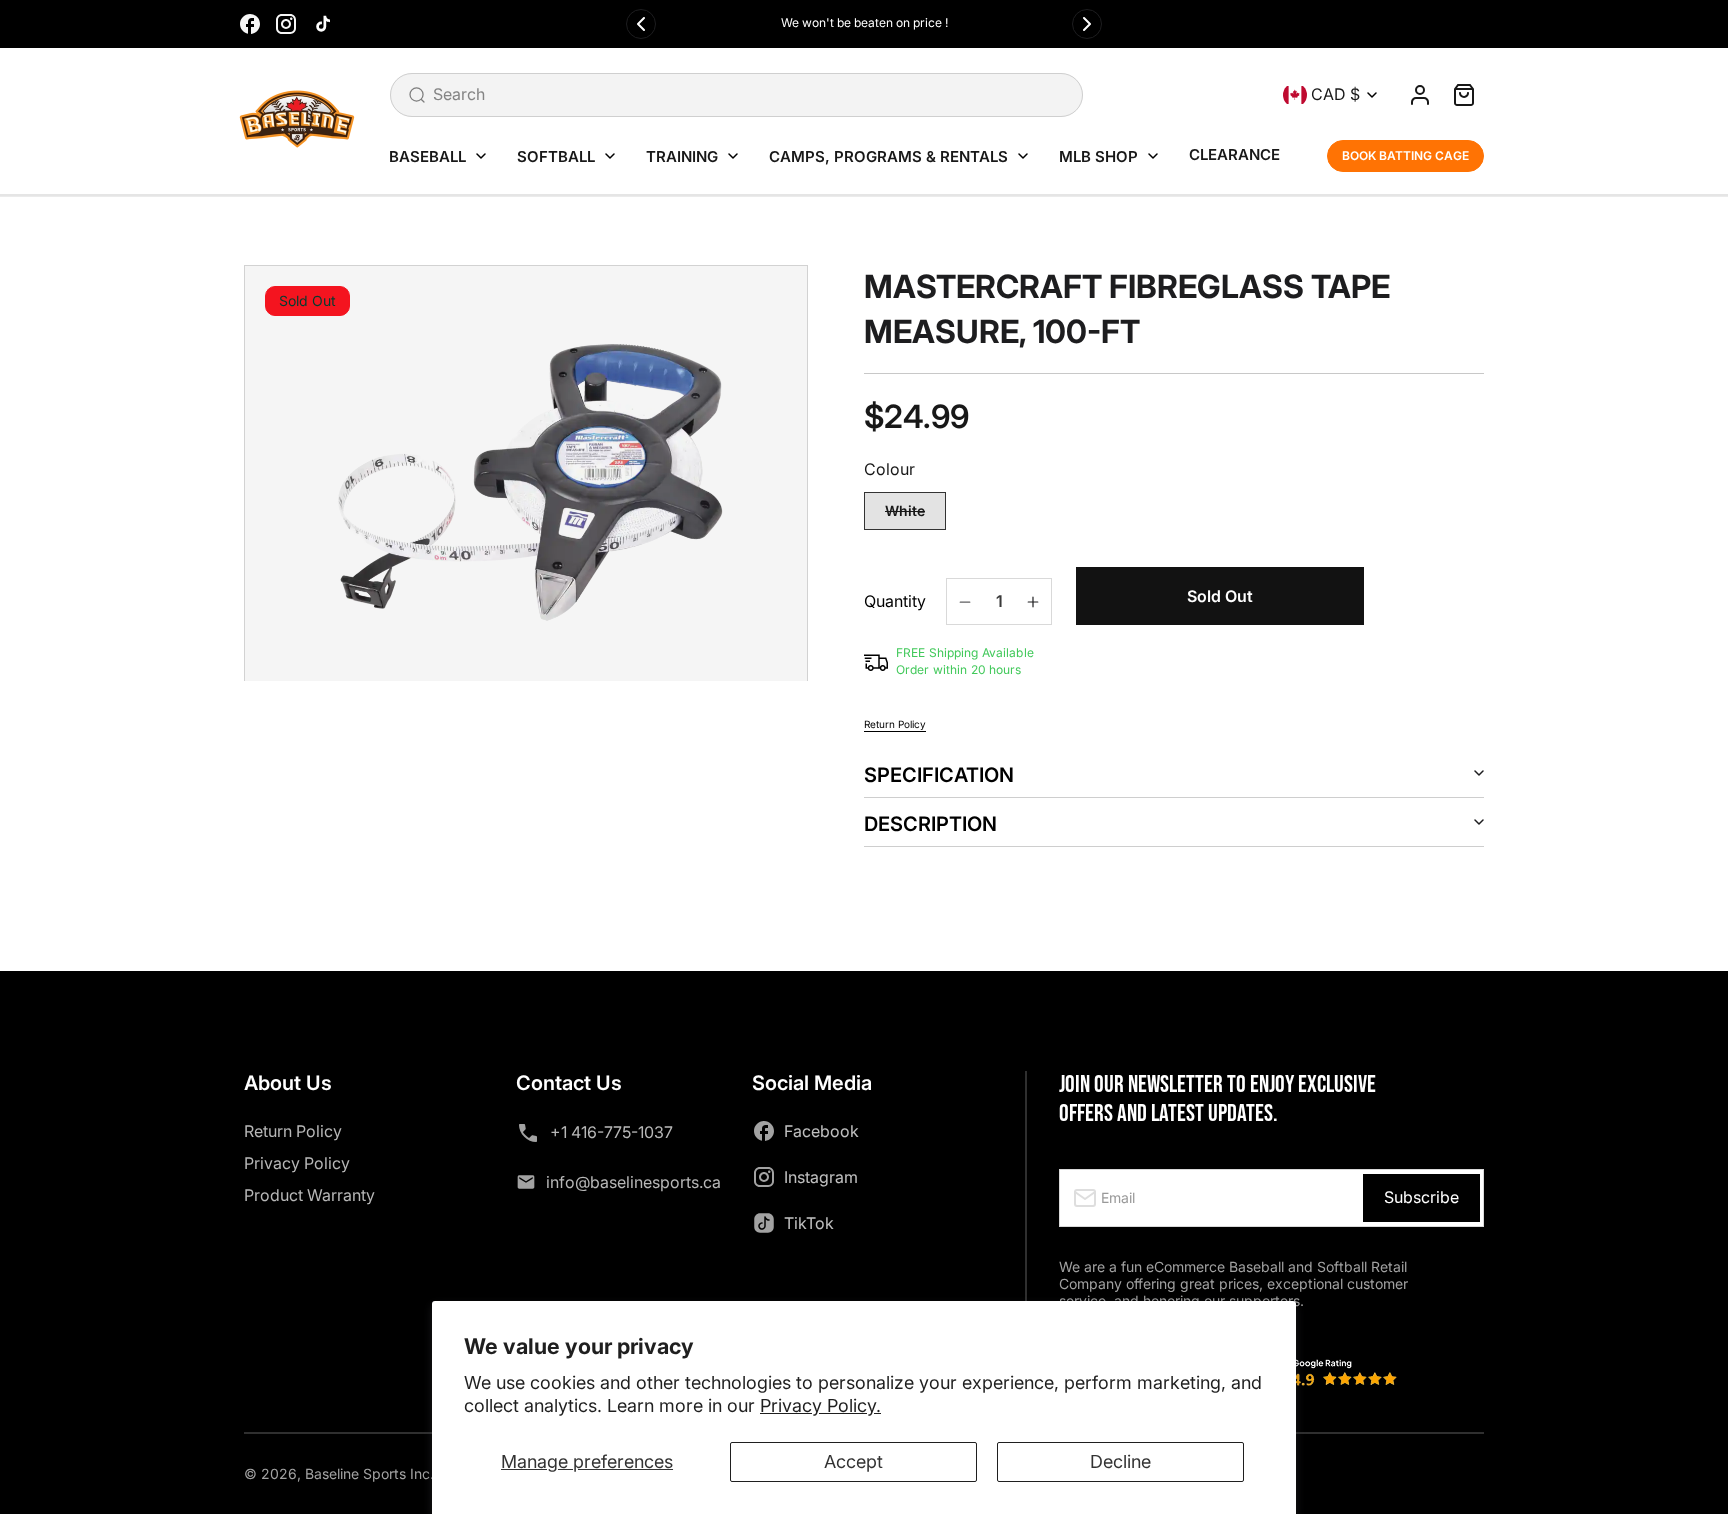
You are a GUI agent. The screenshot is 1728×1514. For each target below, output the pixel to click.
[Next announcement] (1087, 24)
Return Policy (895, 724)
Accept (853, 1461)
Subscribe (1421, 1197)
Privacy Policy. (820, 1405)
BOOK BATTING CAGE (1405, 155)
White (915, 516)
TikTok (809, 1223)
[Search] (417, 95)
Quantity (895, 601)
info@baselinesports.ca (633, 1182)
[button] (1464, 95)
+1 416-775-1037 (611, 1132)
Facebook (821, 1131)
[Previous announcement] (641, 24)
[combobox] (736, 95)
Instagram (821, 1177)
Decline (1120, 1461)
